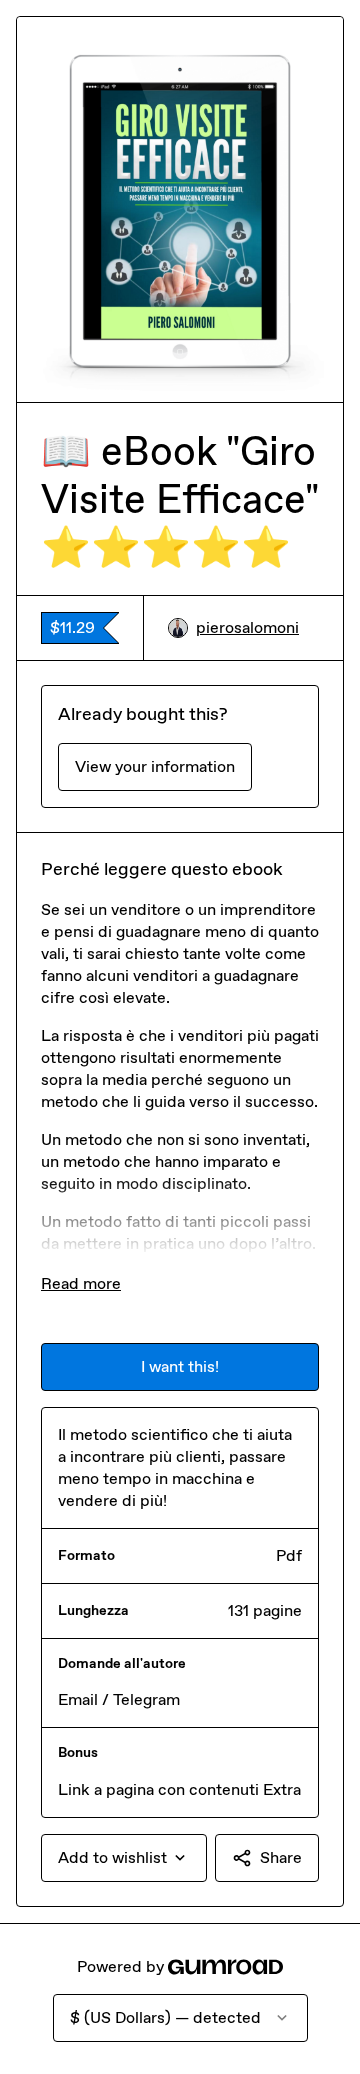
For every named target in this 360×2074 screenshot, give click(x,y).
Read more (81, 1283)
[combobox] (124, 1858)
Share (281, 1857)
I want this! (180, 1366)
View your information (155, 766)
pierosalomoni (247, 627)
